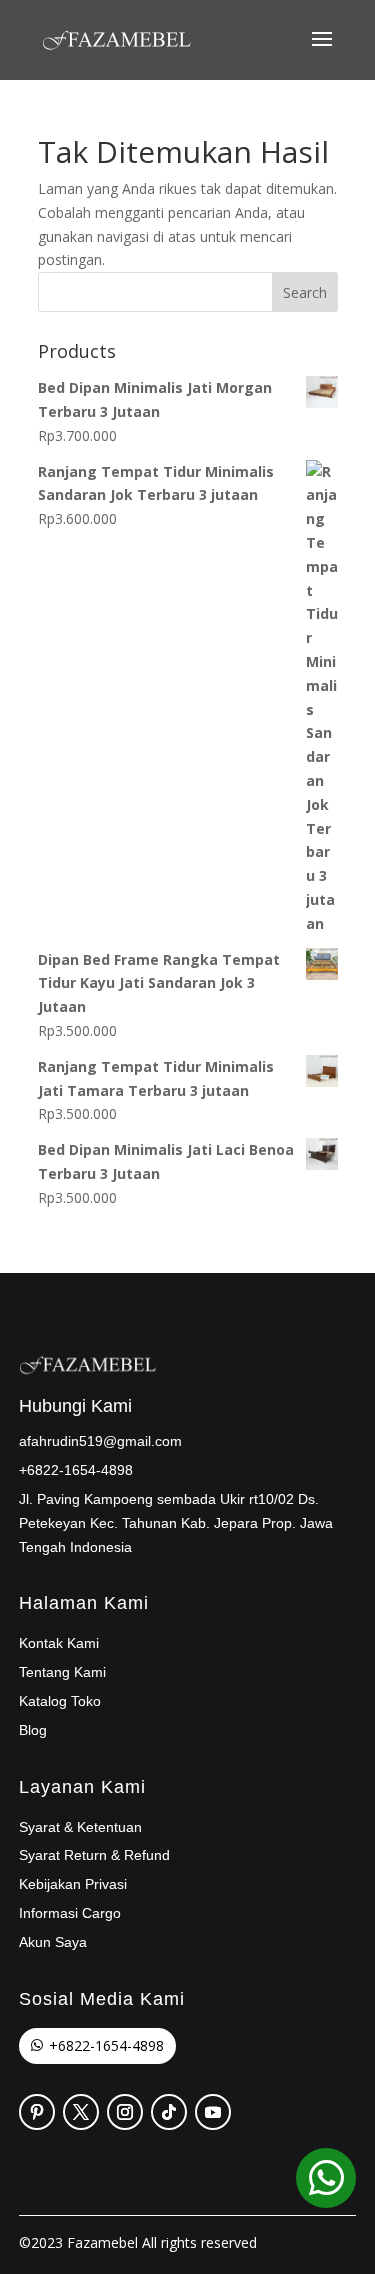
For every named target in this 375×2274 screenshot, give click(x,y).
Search (305, 292)
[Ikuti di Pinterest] (37, 2112)
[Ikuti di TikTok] (169, 2112)
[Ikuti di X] (81, 2112)
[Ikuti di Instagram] (125, 2112)
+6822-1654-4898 (106, 2045)
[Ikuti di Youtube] (213, 2112)
